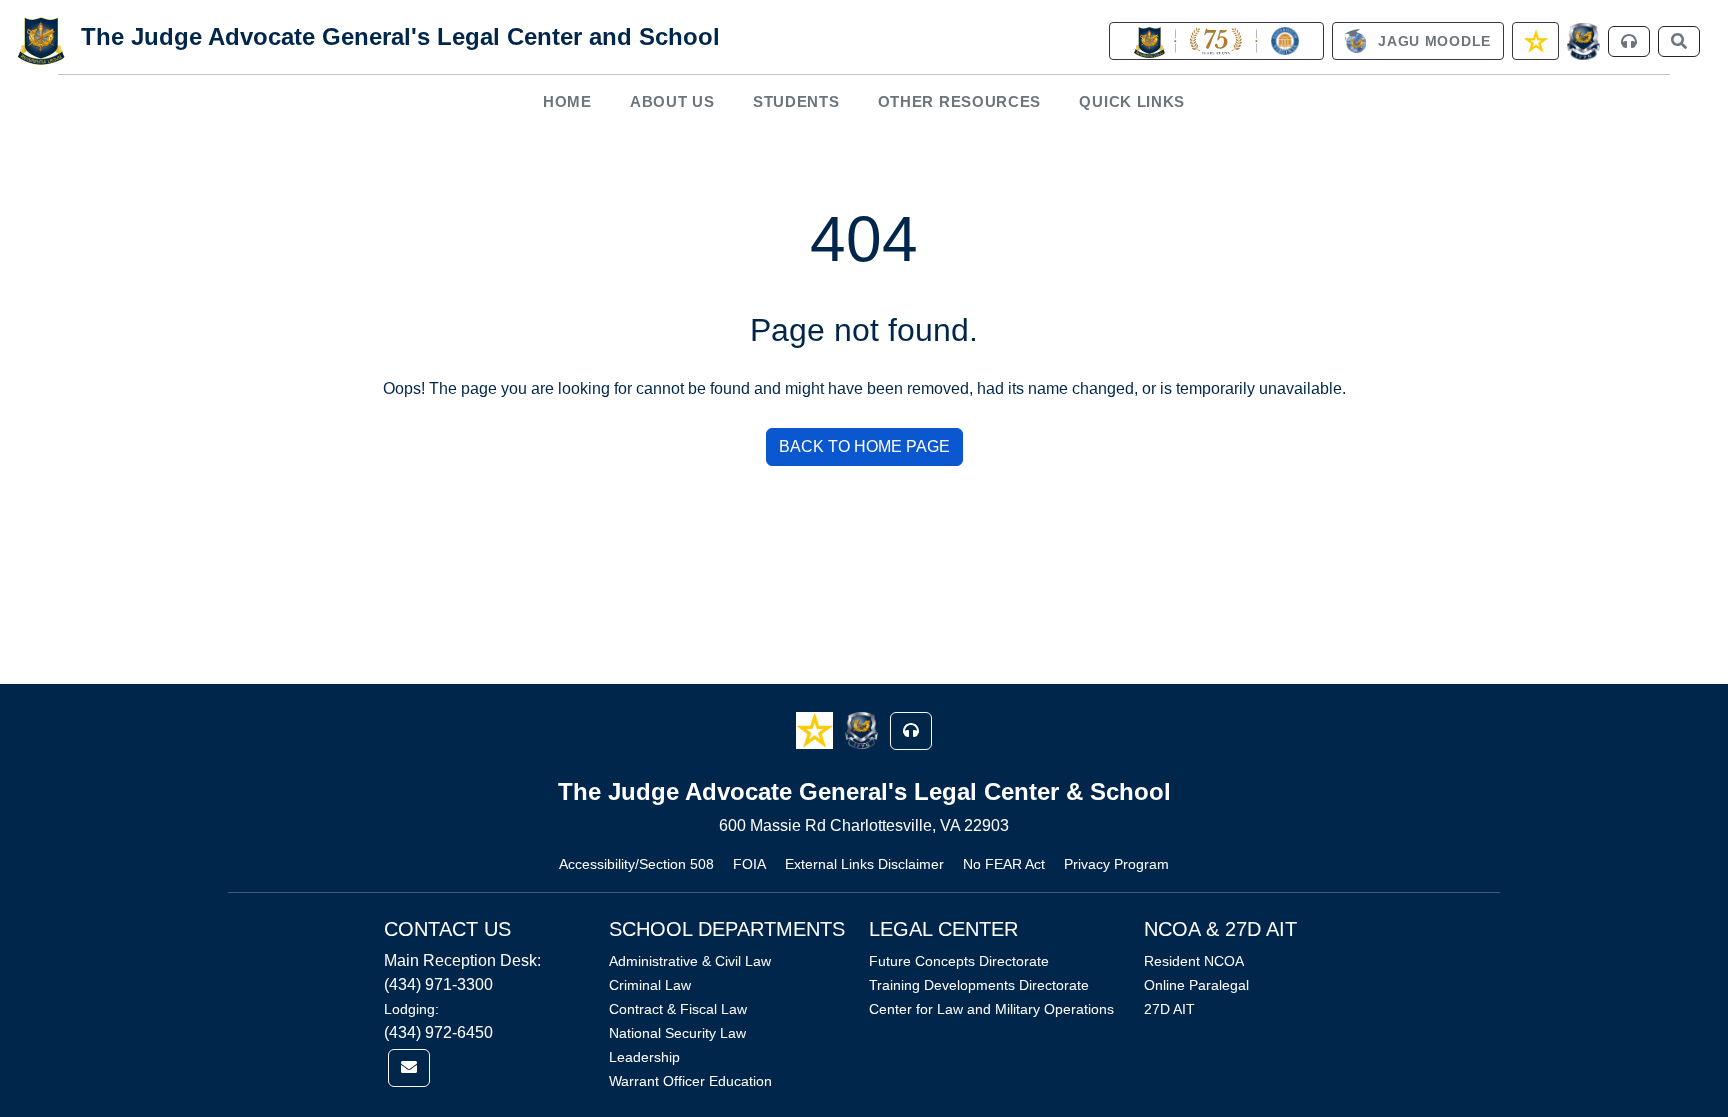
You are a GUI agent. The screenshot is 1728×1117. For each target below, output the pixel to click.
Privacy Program (1116, 864)
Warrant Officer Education (690, 1081)
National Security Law (677, 1033)
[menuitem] (567, 101)
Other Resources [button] (960, 101)
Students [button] (796, 101)
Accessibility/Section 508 (636, 864)
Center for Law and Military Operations (991, 1009)
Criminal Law (650, 985)
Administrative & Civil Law (690, 961)
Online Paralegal (1196, 985)
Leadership (644, 1057)
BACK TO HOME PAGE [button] (864, 446)
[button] (816, 729)
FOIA (749, 864)
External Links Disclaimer (864, 864)
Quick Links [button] (1132, 101)
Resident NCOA (1194, 961)
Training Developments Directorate (979, 985)
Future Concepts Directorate (959, 961)
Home (567, 101)
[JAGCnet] (1583, 41)
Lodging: (411, 1009)
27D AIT (1169, 1009)
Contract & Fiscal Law (678, 1009)
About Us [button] (672, 101)
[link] (1216, 41)
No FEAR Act (1004, 864)
